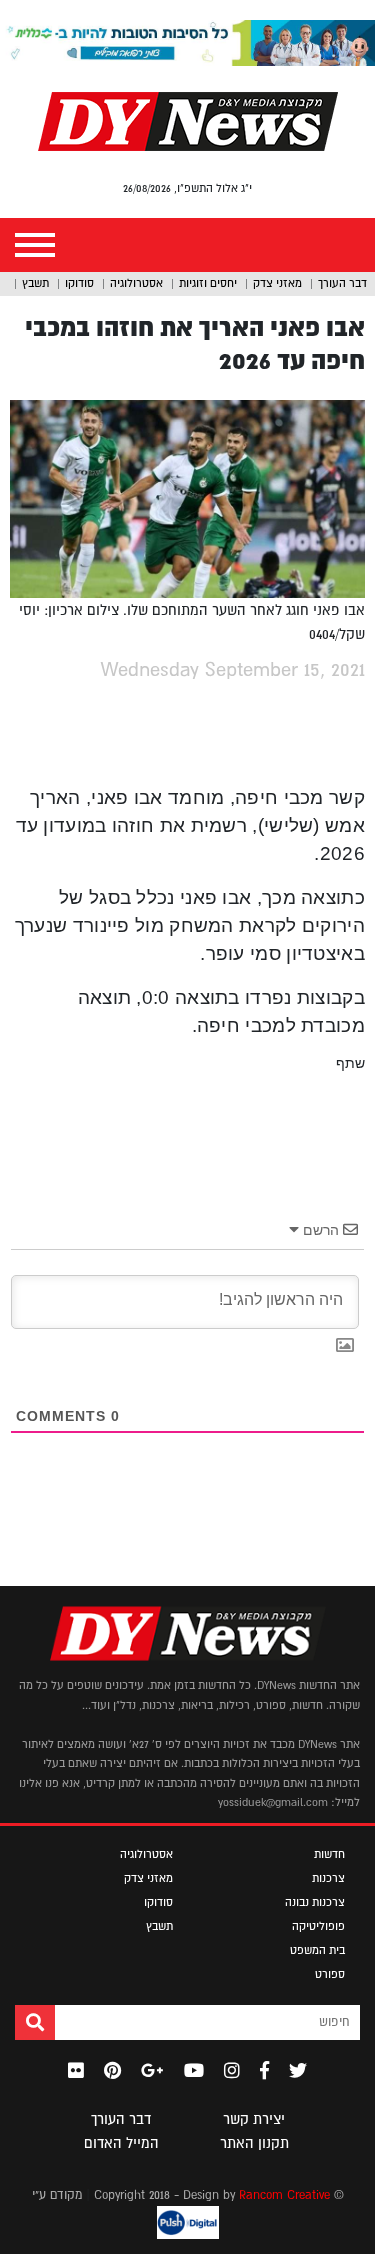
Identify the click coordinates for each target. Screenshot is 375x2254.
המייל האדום (121, 2143)
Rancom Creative (284, 2195)
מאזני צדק (277, 283)
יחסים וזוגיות (208, 283)
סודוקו (79, 283)
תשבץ (35, 283)
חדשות (329, 1854)
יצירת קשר (254, 2119)
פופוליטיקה (318, 1926)
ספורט (330, 1974)
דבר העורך (342, 283)
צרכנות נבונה (315, 1902)
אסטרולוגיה (136, 283)
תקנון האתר (254, 2143)
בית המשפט (317, 1950)
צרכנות (328, 1878)
